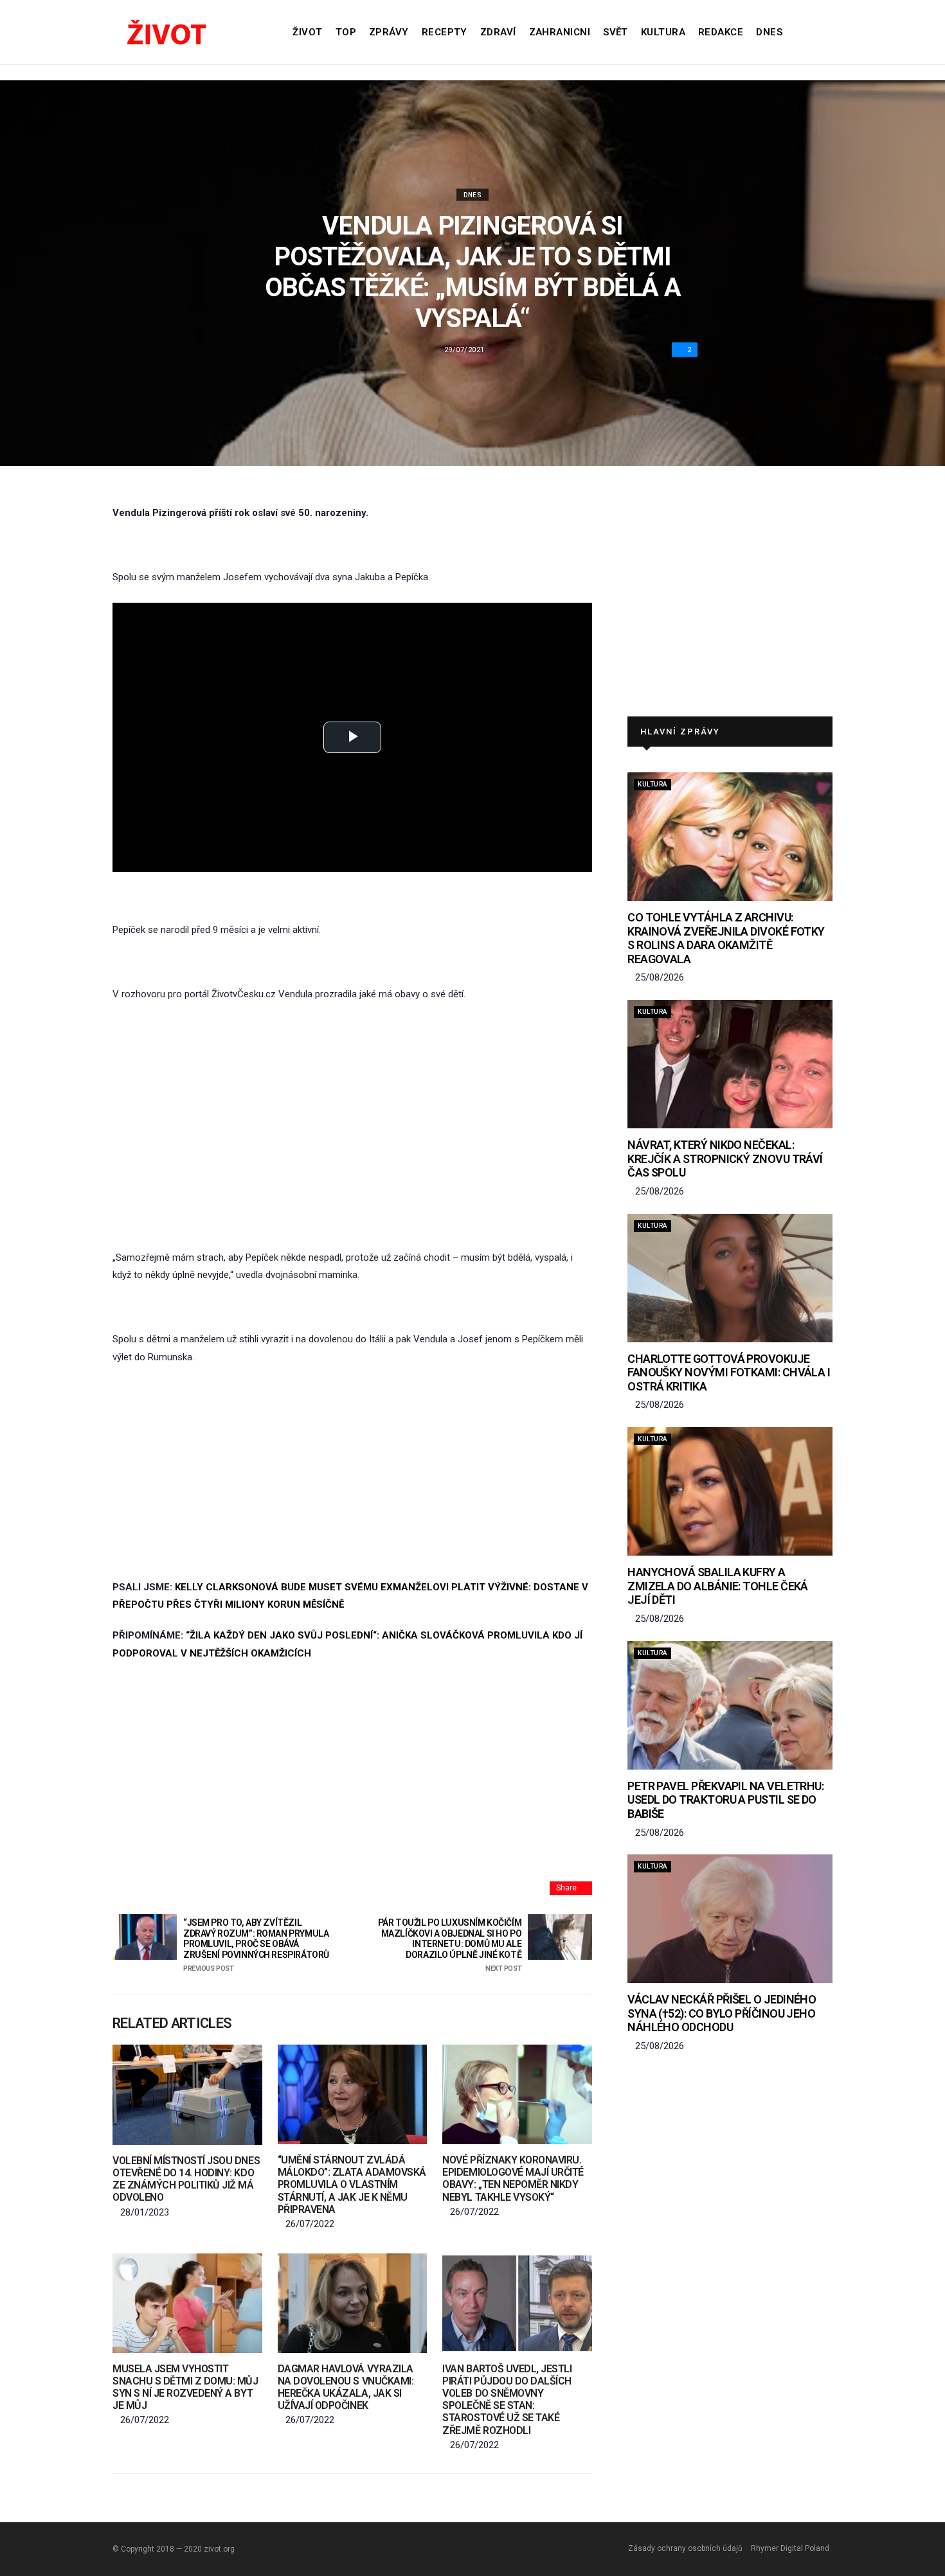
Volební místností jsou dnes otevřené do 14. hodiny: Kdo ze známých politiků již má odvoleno (186, 2179)
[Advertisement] (352, 1110)
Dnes (769, 32)
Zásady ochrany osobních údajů (685, 2548)
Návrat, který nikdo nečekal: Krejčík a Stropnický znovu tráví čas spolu (725, 1159)
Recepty (445, 32)
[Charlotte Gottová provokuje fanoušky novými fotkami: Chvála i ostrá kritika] (730, 1278)
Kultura (663, 32)
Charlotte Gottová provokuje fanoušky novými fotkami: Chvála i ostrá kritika (729, 1372)
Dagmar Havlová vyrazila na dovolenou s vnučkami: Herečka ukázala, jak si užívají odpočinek (346, 2387)
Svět (616, 32)
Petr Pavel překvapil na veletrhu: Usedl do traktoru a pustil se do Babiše (725, 1800)
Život (307, 32)
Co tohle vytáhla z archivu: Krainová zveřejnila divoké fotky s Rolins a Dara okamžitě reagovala (726, 938)
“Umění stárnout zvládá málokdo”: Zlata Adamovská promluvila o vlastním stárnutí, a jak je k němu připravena (352, 2185)
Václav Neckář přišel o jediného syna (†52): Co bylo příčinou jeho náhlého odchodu (722, 2013)
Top (346, 32)
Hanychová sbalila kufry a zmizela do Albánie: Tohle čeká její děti (718, 1586)
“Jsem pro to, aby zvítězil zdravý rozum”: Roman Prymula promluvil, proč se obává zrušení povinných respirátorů (256, 1945)
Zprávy (389, 32)
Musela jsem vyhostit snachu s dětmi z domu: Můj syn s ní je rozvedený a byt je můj (185, 2387)
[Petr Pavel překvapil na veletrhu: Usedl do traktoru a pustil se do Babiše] (730, 1705)
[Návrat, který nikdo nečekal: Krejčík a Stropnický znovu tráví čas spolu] (730, 1064)
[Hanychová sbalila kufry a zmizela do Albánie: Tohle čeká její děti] (730, 1491)
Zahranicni (560, 32)
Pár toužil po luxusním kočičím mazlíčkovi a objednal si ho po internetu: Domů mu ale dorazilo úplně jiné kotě (450, 1945)
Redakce (721, 32)
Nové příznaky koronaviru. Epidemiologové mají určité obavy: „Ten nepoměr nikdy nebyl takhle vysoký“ (513, 2179)
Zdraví (498, 32)
